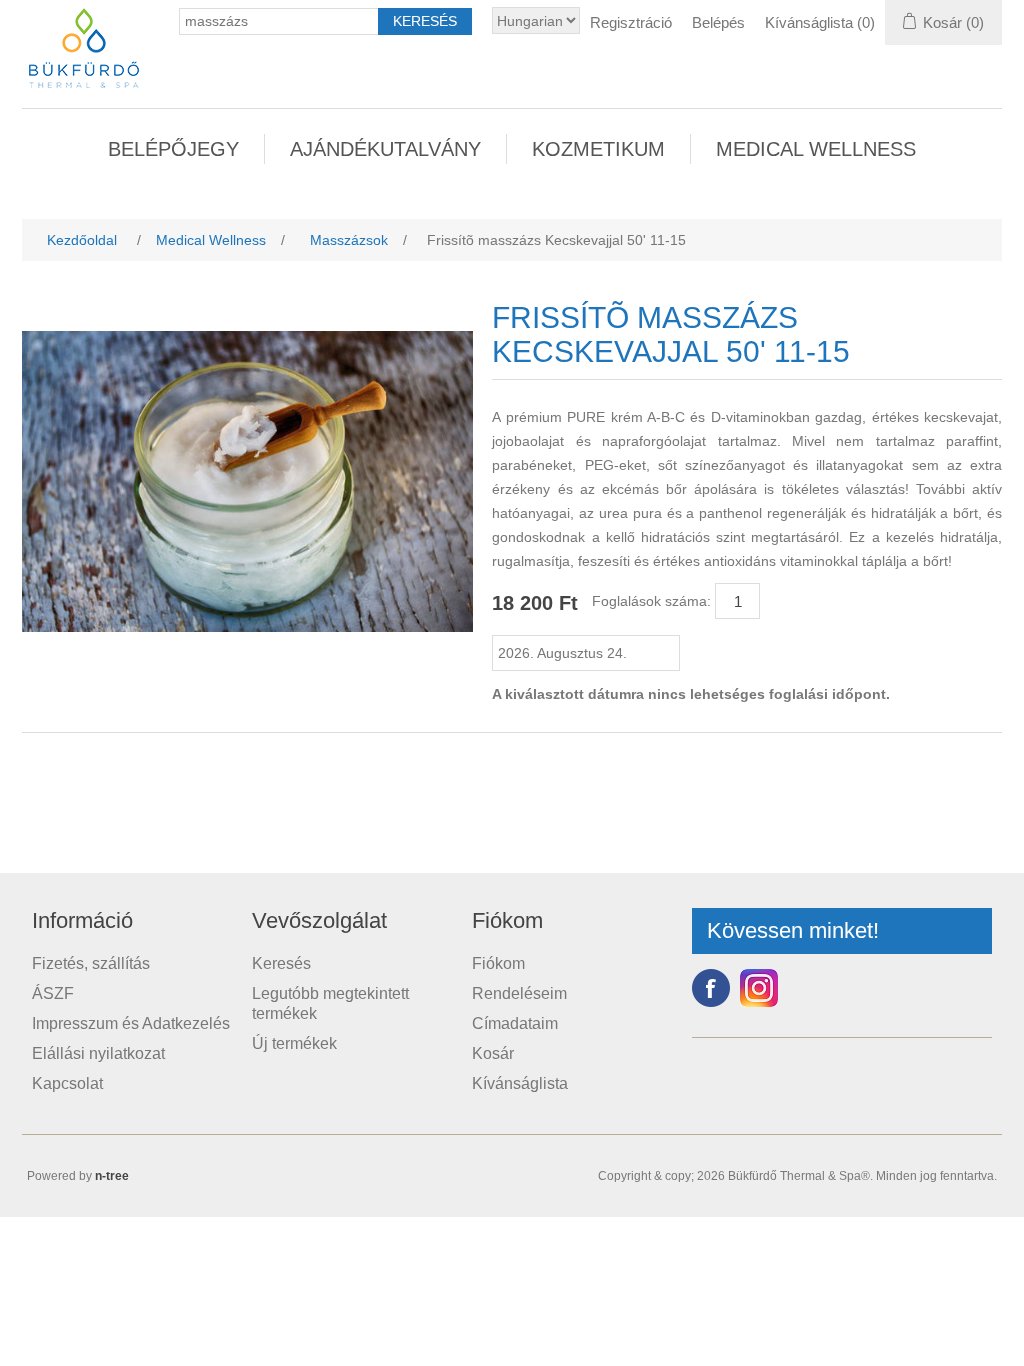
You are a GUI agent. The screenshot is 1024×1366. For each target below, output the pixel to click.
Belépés (718, 22)
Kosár (493, 1053)
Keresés (281, 963)
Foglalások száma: (651, 601)
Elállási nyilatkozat (98, 1053)
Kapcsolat (67, 1083)
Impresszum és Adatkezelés (131, 1023)
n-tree (112, 1176)
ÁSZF (53, 993)
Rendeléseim (519, 993)
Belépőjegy (173, 149)
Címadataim (515, 1023)
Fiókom (498, 963)
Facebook (711, 988)
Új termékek (294, 1043)
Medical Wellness (816, 149)
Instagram (759, 988)
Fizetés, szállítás (91, 963)
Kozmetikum (598, 149)
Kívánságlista (520, 1083)
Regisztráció (631, 22)
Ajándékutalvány (385, 149)
